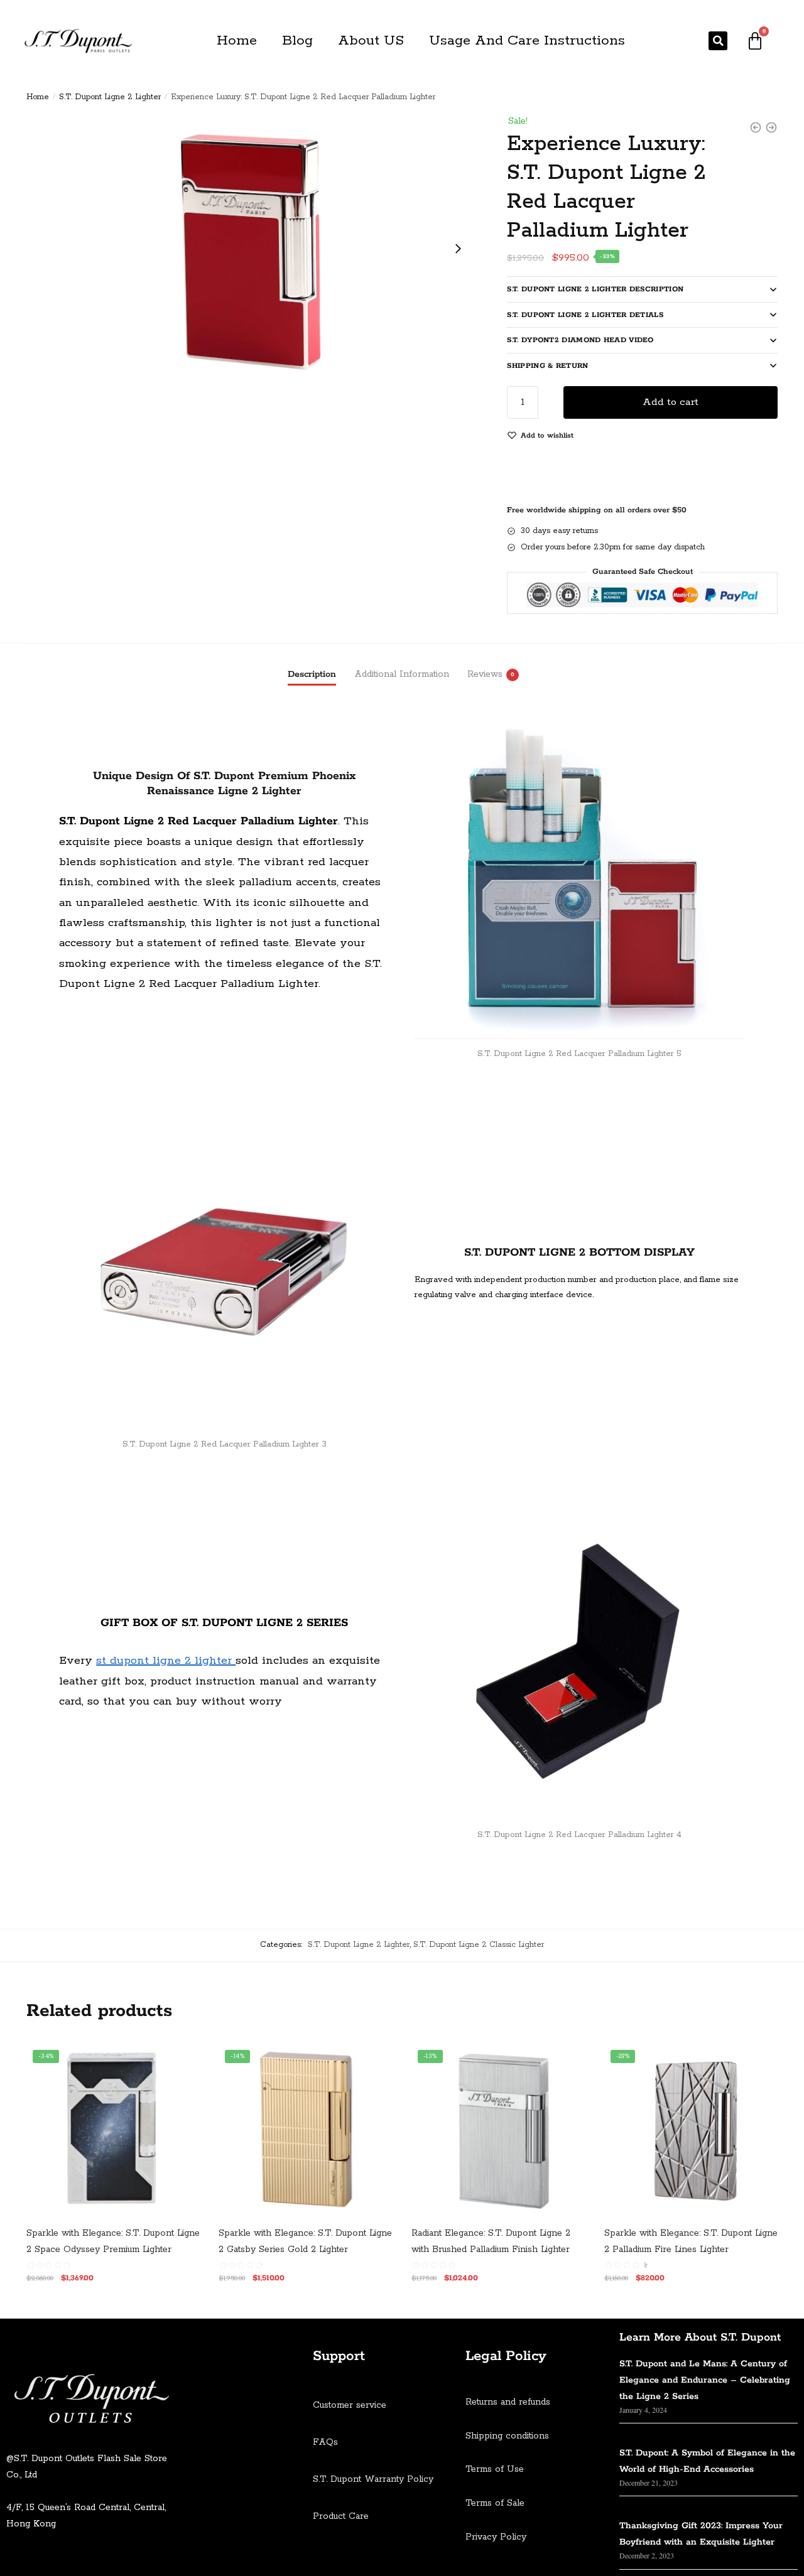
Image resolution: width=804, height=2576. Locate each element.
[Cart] (755, 41)
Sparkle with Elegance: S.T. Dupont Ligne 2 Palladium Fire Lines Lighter (691, 2241)
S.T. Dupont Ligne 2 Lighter (110, 97)
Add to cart (671, 402)
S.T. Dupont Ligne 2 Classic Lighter (479, 1945)
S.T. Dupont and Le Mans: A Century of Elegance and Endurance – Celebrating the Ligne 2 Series (705, 2380)
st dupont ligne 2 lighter (166, 1661)
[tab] (312, 664)
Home (237, 41)
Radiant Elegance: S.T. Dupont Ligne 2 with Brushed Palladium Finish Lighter (491, 2241)
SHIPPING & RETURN (547, 366)
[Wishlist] (181, 2062)
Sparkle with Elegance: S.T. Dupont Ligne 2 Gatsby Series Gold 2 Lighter (305, 2241)
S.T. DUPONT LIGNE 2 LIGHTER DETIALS (585, 315)
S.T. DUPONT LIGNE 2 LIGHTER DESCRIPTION (595, 289)
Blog (297, 41)
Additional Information (402, 674)
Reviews (485, 674)
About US (371, 41)
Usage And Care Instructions (527, 41)
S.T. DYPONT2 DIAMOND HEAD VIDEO (580, 340)
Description (312, 674)
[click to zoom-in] (252, 249)
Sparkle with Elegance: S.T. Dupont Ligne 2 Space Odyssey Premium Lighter (113, 2241)
